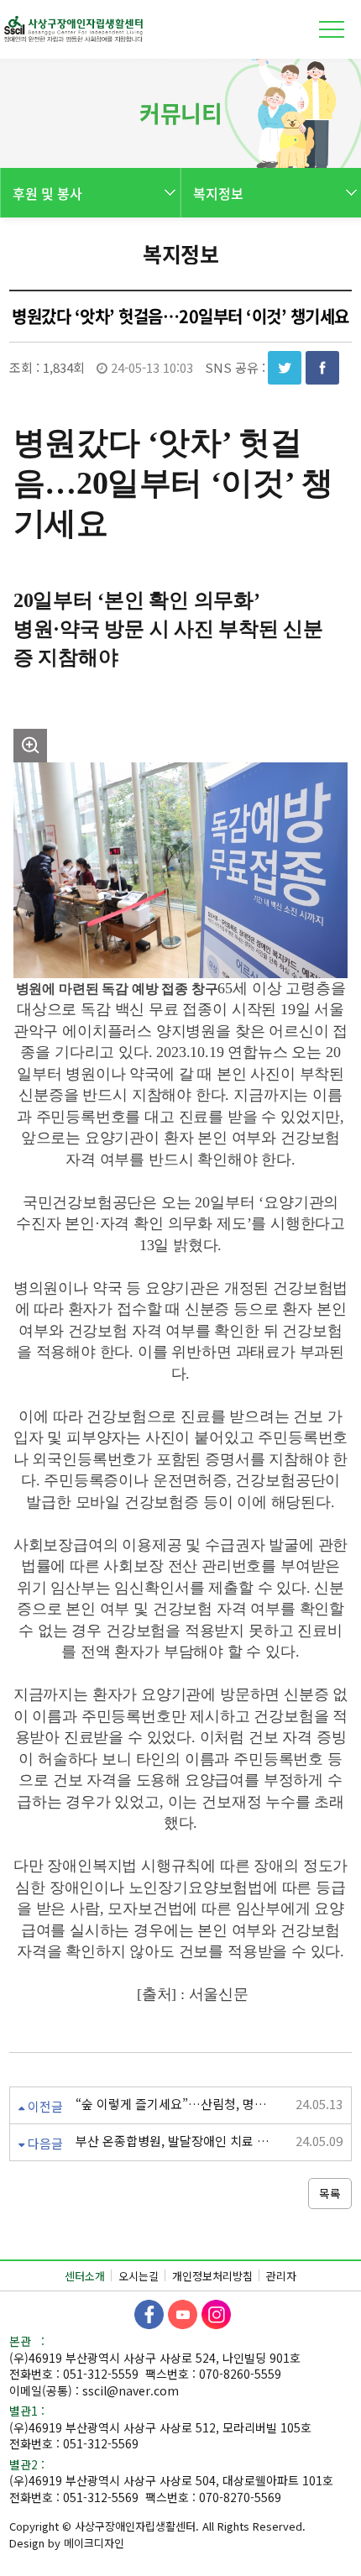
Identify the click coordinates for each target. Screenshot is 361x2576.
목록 (330, 2193)
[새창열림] (149, 2315)
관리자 (281, 2276)
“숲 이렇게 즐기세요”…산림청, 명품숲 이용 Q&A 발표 (175, 2104)
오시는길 (139, 2276)
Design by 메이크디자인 (67, 2543)
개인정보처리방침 (212, 2276)
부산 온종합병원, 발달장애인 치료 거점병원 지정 (175, 2141)
